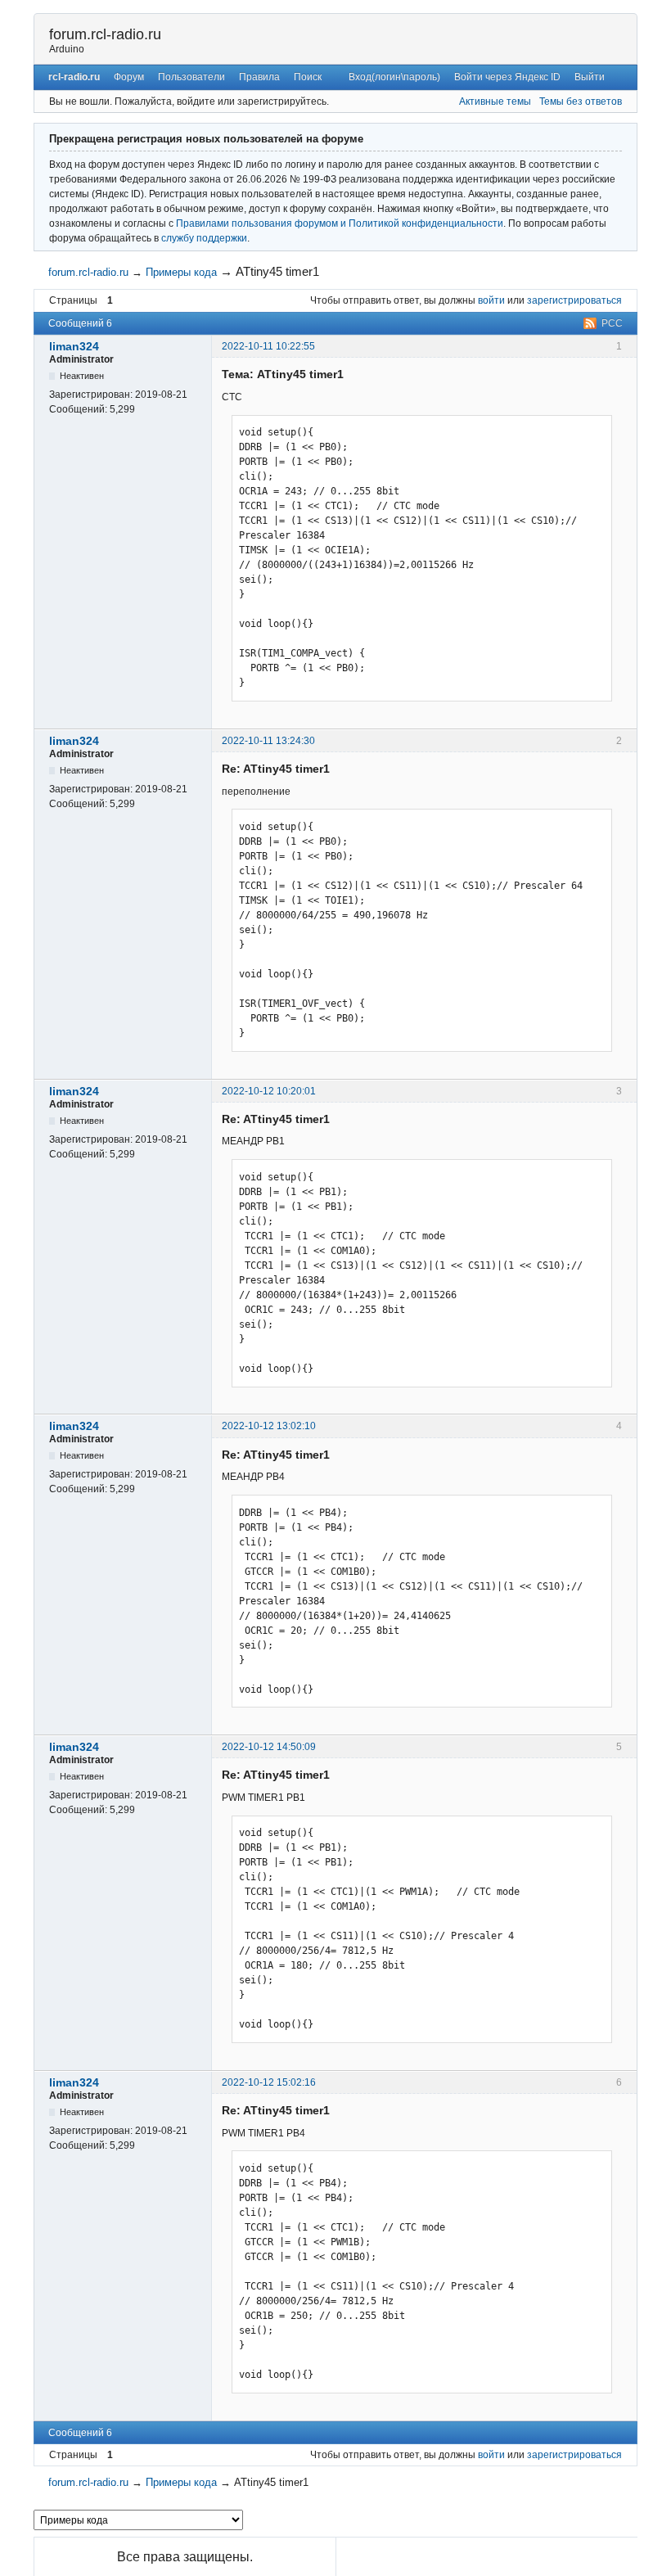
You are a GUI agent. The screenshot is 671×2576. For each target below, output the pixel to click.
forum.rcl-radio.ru (105, 34)
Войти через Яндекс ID (507, 77)
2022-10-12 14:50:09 (269, 1747)
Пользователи (191, 77)
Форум (129, 77)
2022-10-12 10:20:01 (269, 1091)
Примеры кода (181, 272)
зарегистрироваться (574, 300)
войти (491, 300)
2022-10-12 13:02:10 (269, 1426)
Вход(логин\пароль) (394, 77)
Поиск (308, 77)
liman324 (74, 346)
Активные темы (495, 102)
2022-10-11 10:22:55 (268, 346)
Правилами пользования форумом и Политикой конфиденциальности (340, 223)
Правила (259, 77)
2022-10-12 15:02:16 (269, 2082)
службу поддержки (204, 238)
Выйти (590, 77)
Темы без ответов (581, 102)
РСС (612, 323)
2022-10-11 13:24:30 (268, 741)
